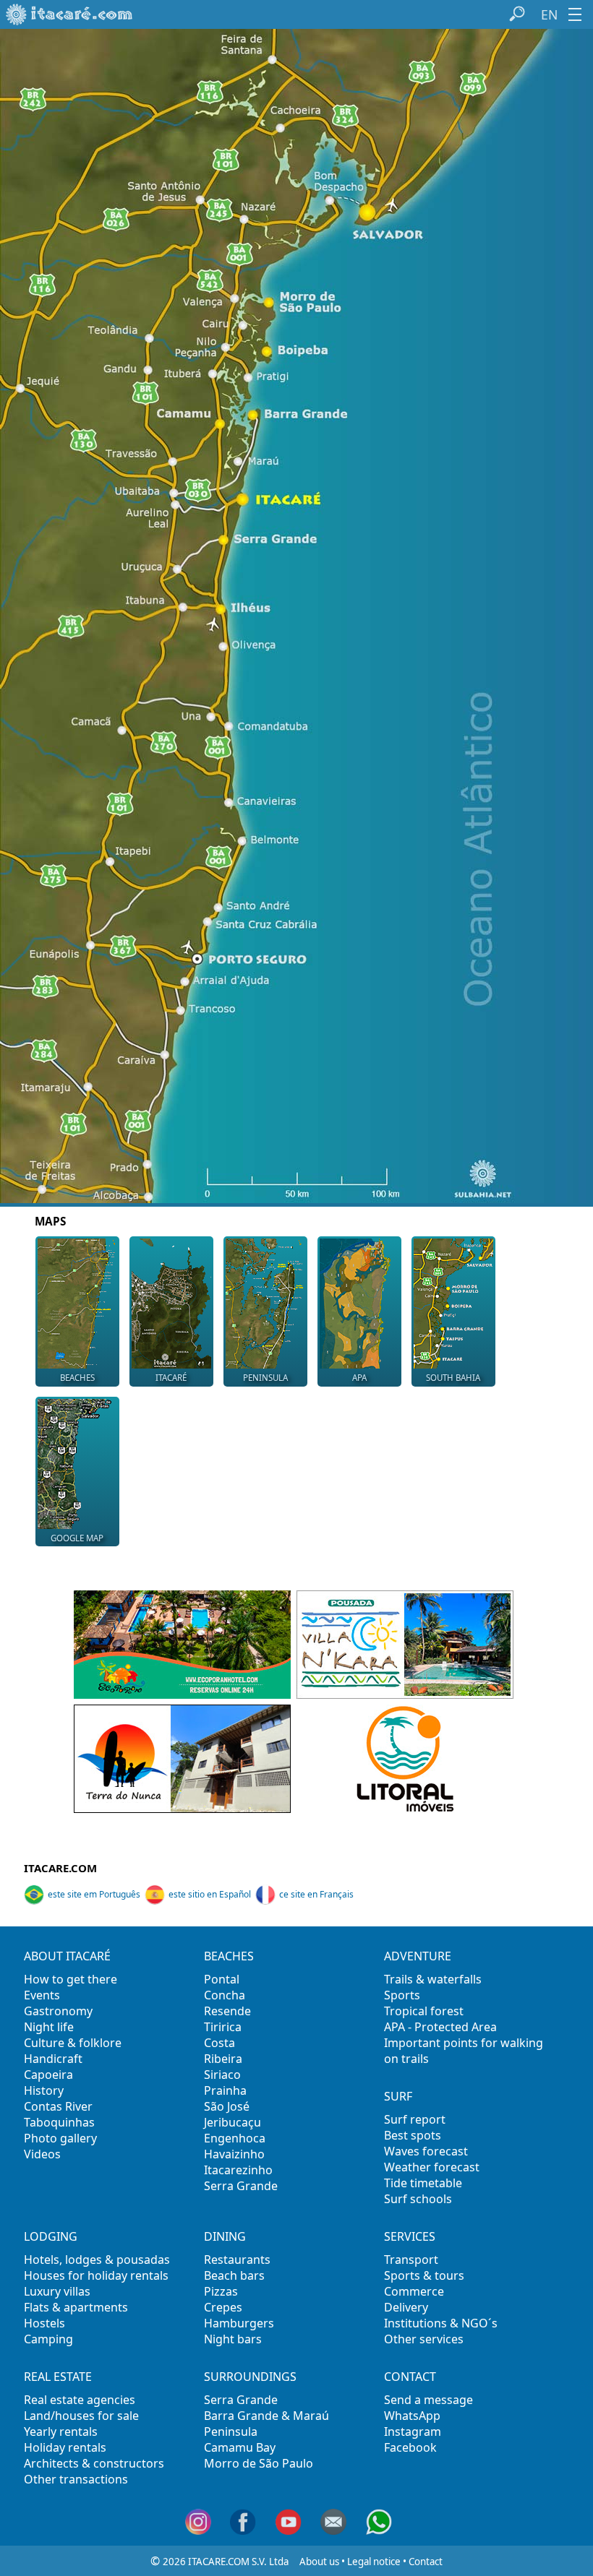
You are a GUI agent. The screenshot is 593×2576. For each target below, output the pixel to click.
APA (359, 1378)
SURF (398, 2096)
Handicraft (53, 2059)
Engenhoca (235, 2138)
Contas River (58, 2106)
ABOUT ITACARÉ (67, 1956)
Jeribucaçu (232, 2122)
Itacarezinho (238, 2170)
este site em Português (94, 1894)
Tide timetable (423, 2183)
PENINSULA (265, 1378)
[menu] (575, 14)
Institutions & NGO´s (441, 2323)
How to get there (71, 1979)
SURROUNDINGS (250, 2377)
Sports (402, 1995)
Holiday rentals (65, 2447)
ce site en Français (316, 1894)
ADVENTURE (418, 1956)
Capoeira (48, 2075)
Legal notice (374, 2562)
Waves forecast (426, 2151)
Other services (424, 2339)
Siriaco (222, 2075)
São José (227, 2106)
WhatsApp (412, 2416)
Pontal (222, 1979)
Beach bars (234, 2275)
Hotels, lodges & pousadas (97, 2260)
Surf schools (418, 2199)
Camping (48, 2339)
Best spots (413, 2135)
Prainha (225, 2090)
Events (42, 1995)
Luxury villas (57, 2291)
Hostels (44, 2323)
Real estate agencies (80, 2400)
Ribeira (223, 2059)
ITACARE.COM (60, 1868)
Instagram (413, 2431)
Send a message (428, 2400)
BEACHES (77, 1378)
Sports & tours (424, 2275)
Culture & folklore (73, 2043)
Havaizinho (234, 2154)
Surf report (415, 2119)
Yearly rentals (61, 2431)
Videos (42, 2154)
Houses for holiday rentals (96, 2275)
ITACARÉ (171, 1378)
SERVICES (410, 2236)
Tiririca (223, 2027)
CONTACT (410, 2377)
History (44, 2090)
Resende (227, 2011)
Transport (411, 2260)
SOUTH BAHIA (453, 1378)
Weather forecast (432, 2167)
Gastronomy (58, 2011)
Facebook (410, 2447)
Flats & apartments (76, 2307)
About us (319, 2562)
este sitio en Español (210, 1894)
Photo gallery (60, 2138)
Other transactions (76, 2479)
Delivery (406, 2307)
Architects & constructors (94, 2463)
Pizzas (221, 2291)
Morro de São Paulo (259, 2463)
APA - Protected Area (440, 2027)
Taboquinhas (59, 2122)
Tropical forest (424, 2011)
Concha (225, 1995)
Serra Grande (241, 2186)
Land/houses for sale (81, 2416)
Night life (49, 2027)
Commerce (414, 2291)
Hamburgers (239, 2323)
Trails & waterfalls (433, 1979)
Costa (219, 2043)
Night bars (233, 2339)
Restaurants (237, 2260)
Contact (426, 2562)
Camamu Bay (240, 2447)
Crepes (223, 2307)
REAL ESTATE (58, 2377)
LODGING (51, 2236)
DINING (225, 2236)
